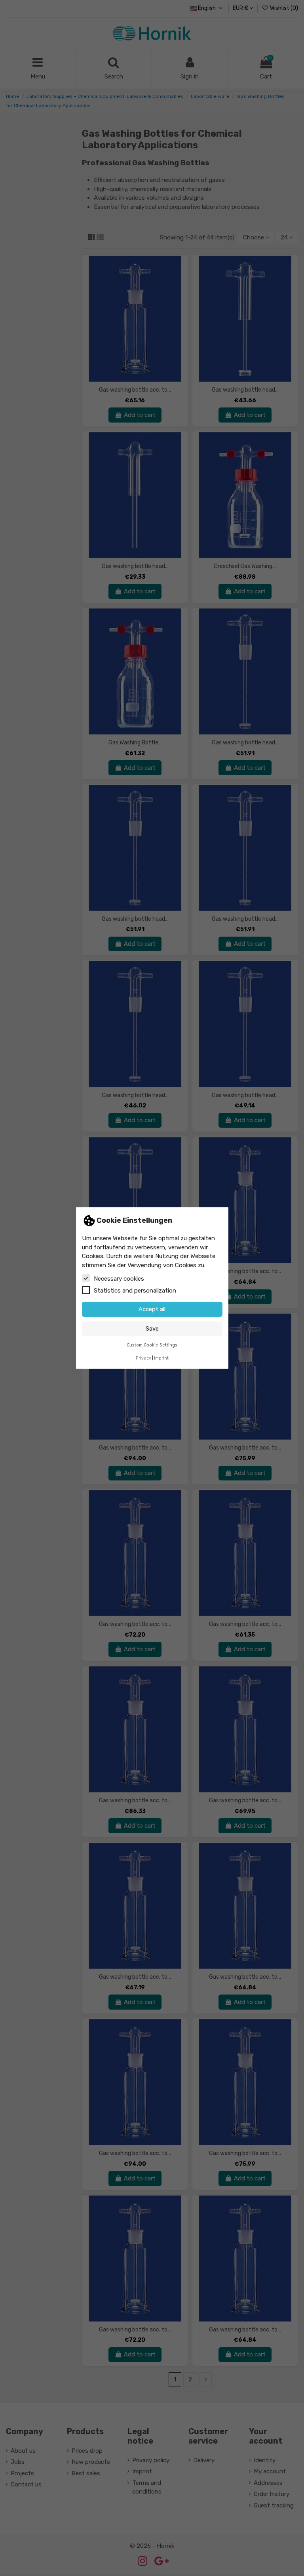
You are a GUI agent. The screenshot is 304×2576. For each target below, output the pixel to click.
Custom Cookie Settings (152, 1345)
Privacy (143, 1358)
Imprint (161, 1358)
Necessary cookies (119, 1279)
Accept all (152, 1309)
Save (152, 1329)
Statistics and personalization (135, 1291)
